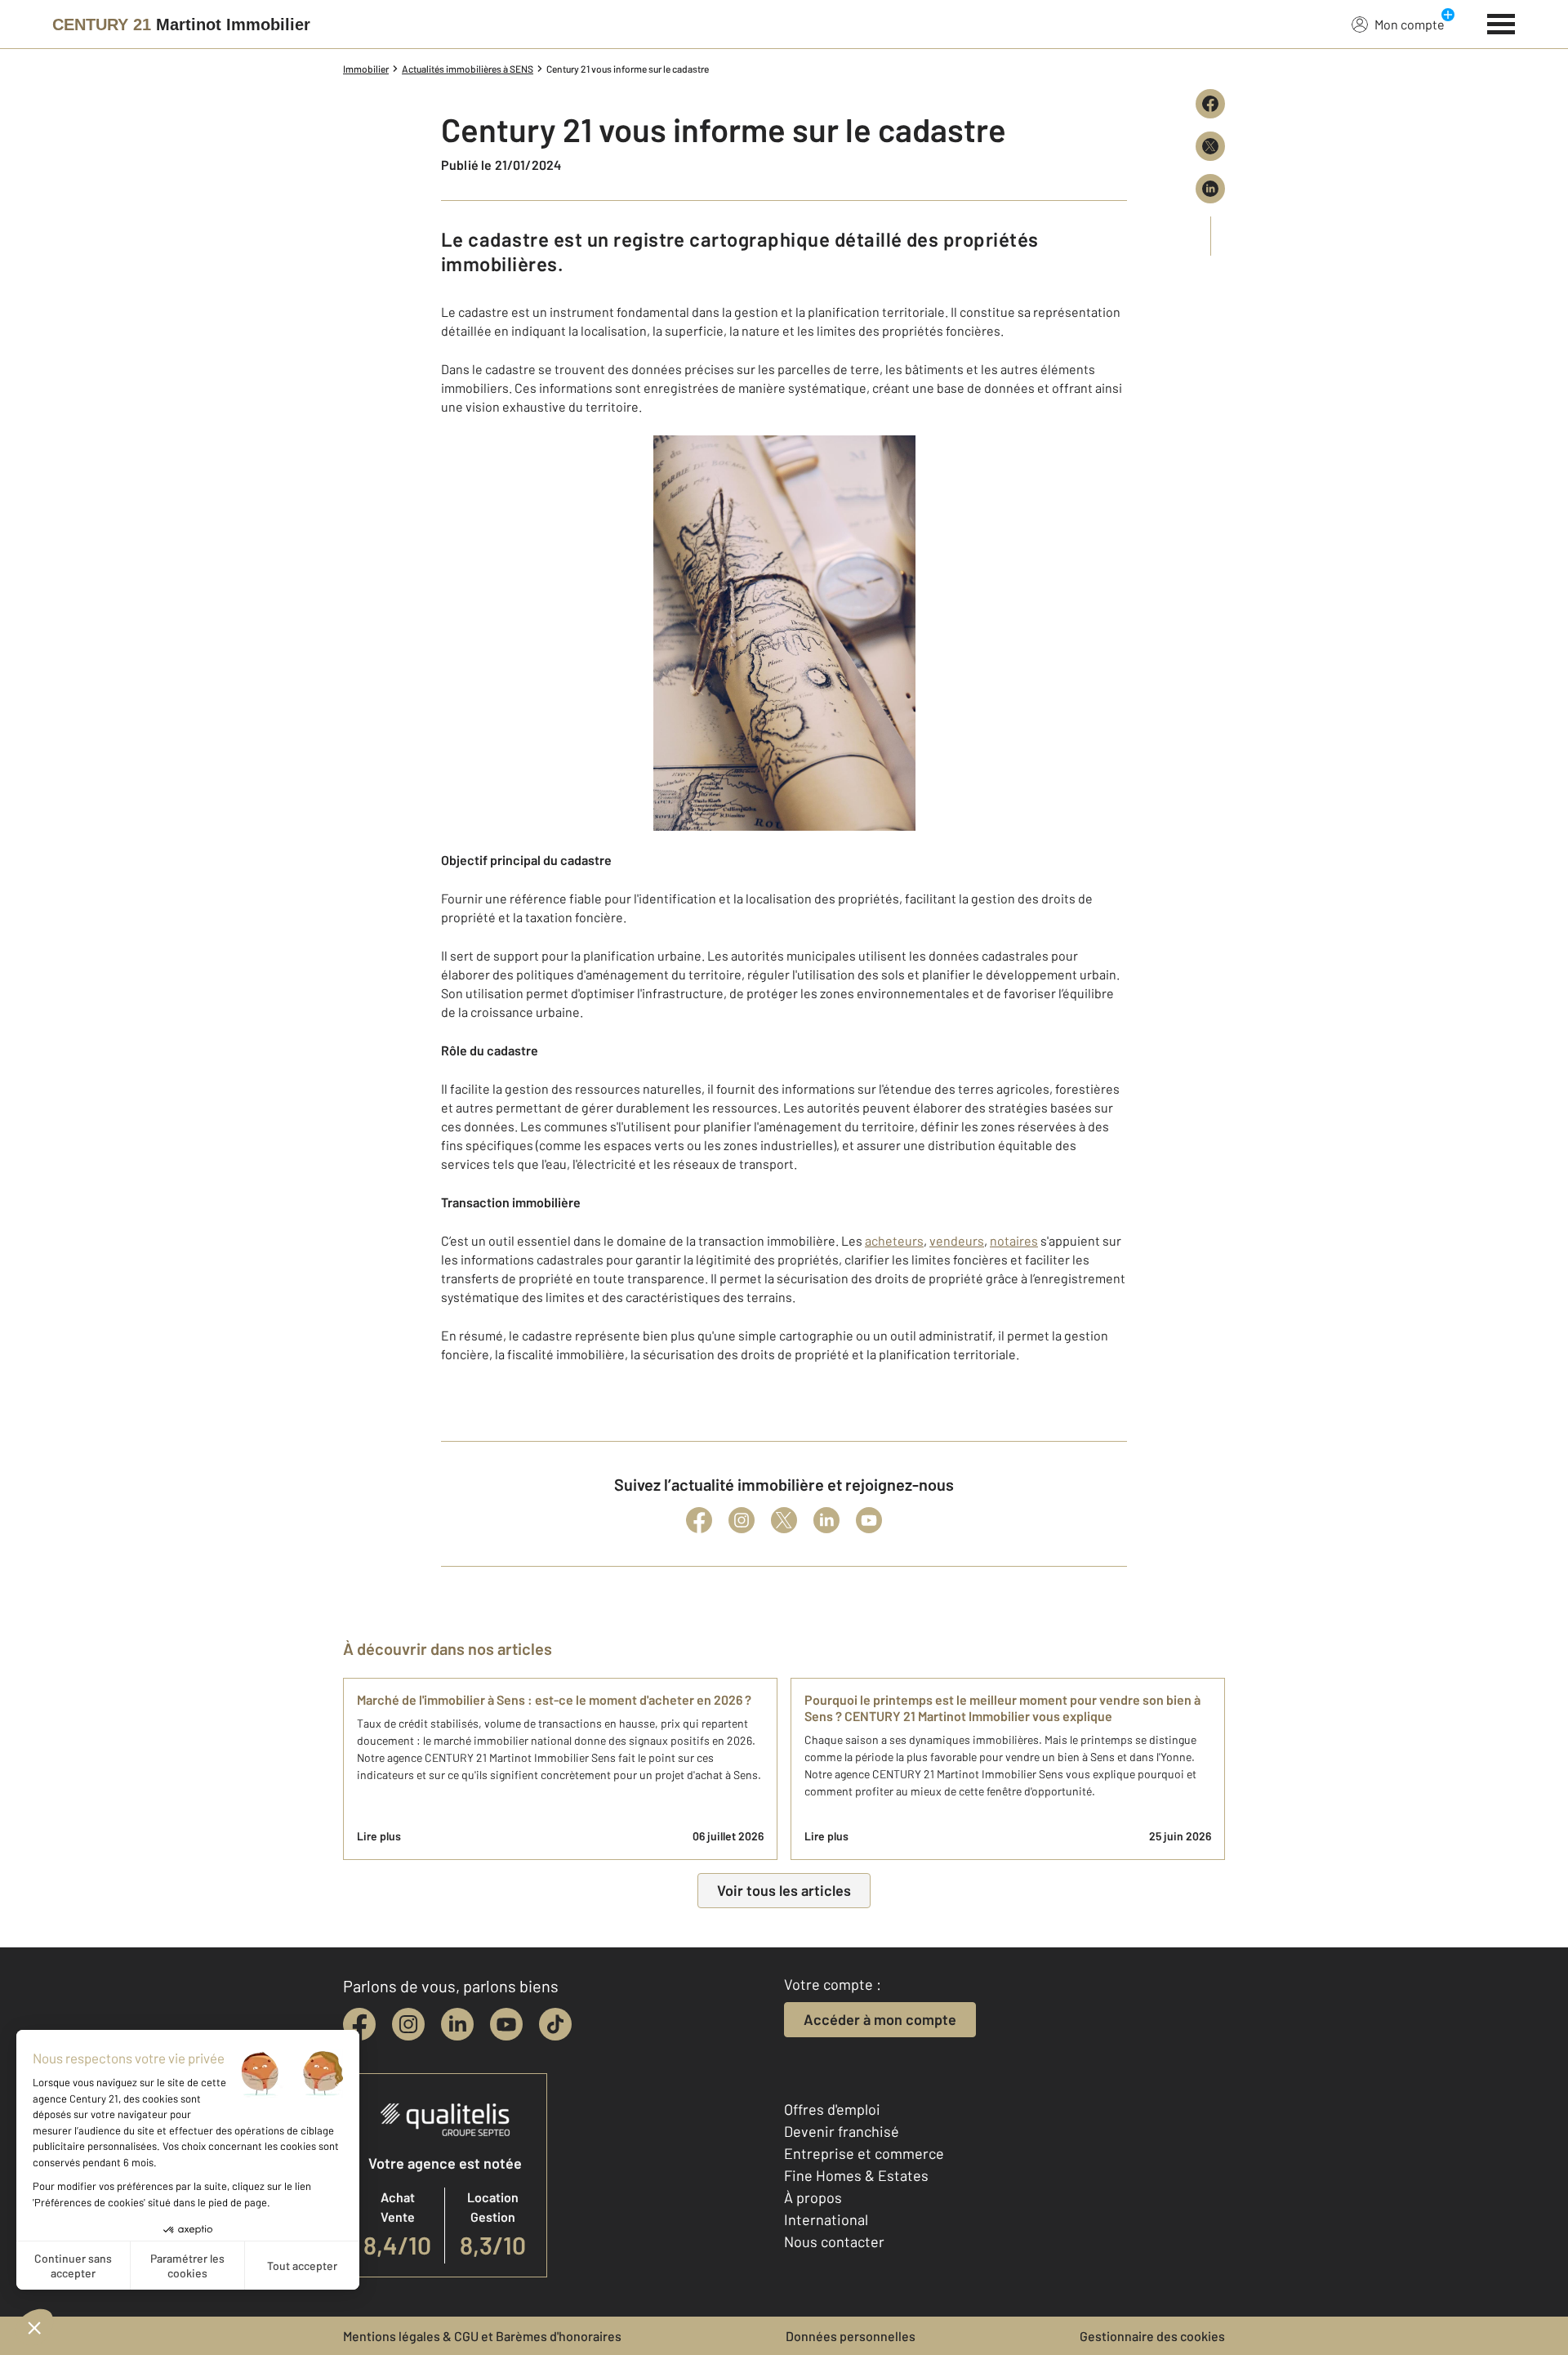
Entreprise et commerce (864, 2153)
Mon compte (1410, 24)
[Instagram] (742, 1520)
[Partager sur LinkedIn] (1210, 189)
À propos (813, 2197)
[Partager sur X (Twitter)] (1210, 146)
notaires (1014, 1240)
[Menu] (1501, 22)
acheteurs (894, 1240)
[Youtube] (869, 1520)
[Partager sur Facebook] (1210, 104)
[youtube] (506, 2024)
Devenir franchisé (842, 2131)
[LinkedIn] (826, 1520)
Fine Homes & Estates (856, 2175)
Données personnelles (851, 2336)
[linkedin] (457, 2024)
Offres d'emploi (832, 2109)
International (826, 2219)
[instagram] (408, 2024)
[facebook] (359, 2024)
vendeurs (957, 1240)
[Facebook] (699, 1520)
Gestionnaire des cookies (1152, 2336)
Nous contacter (834, 2241)
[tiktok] (555, 2024)
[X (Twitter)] (784, 1520)
